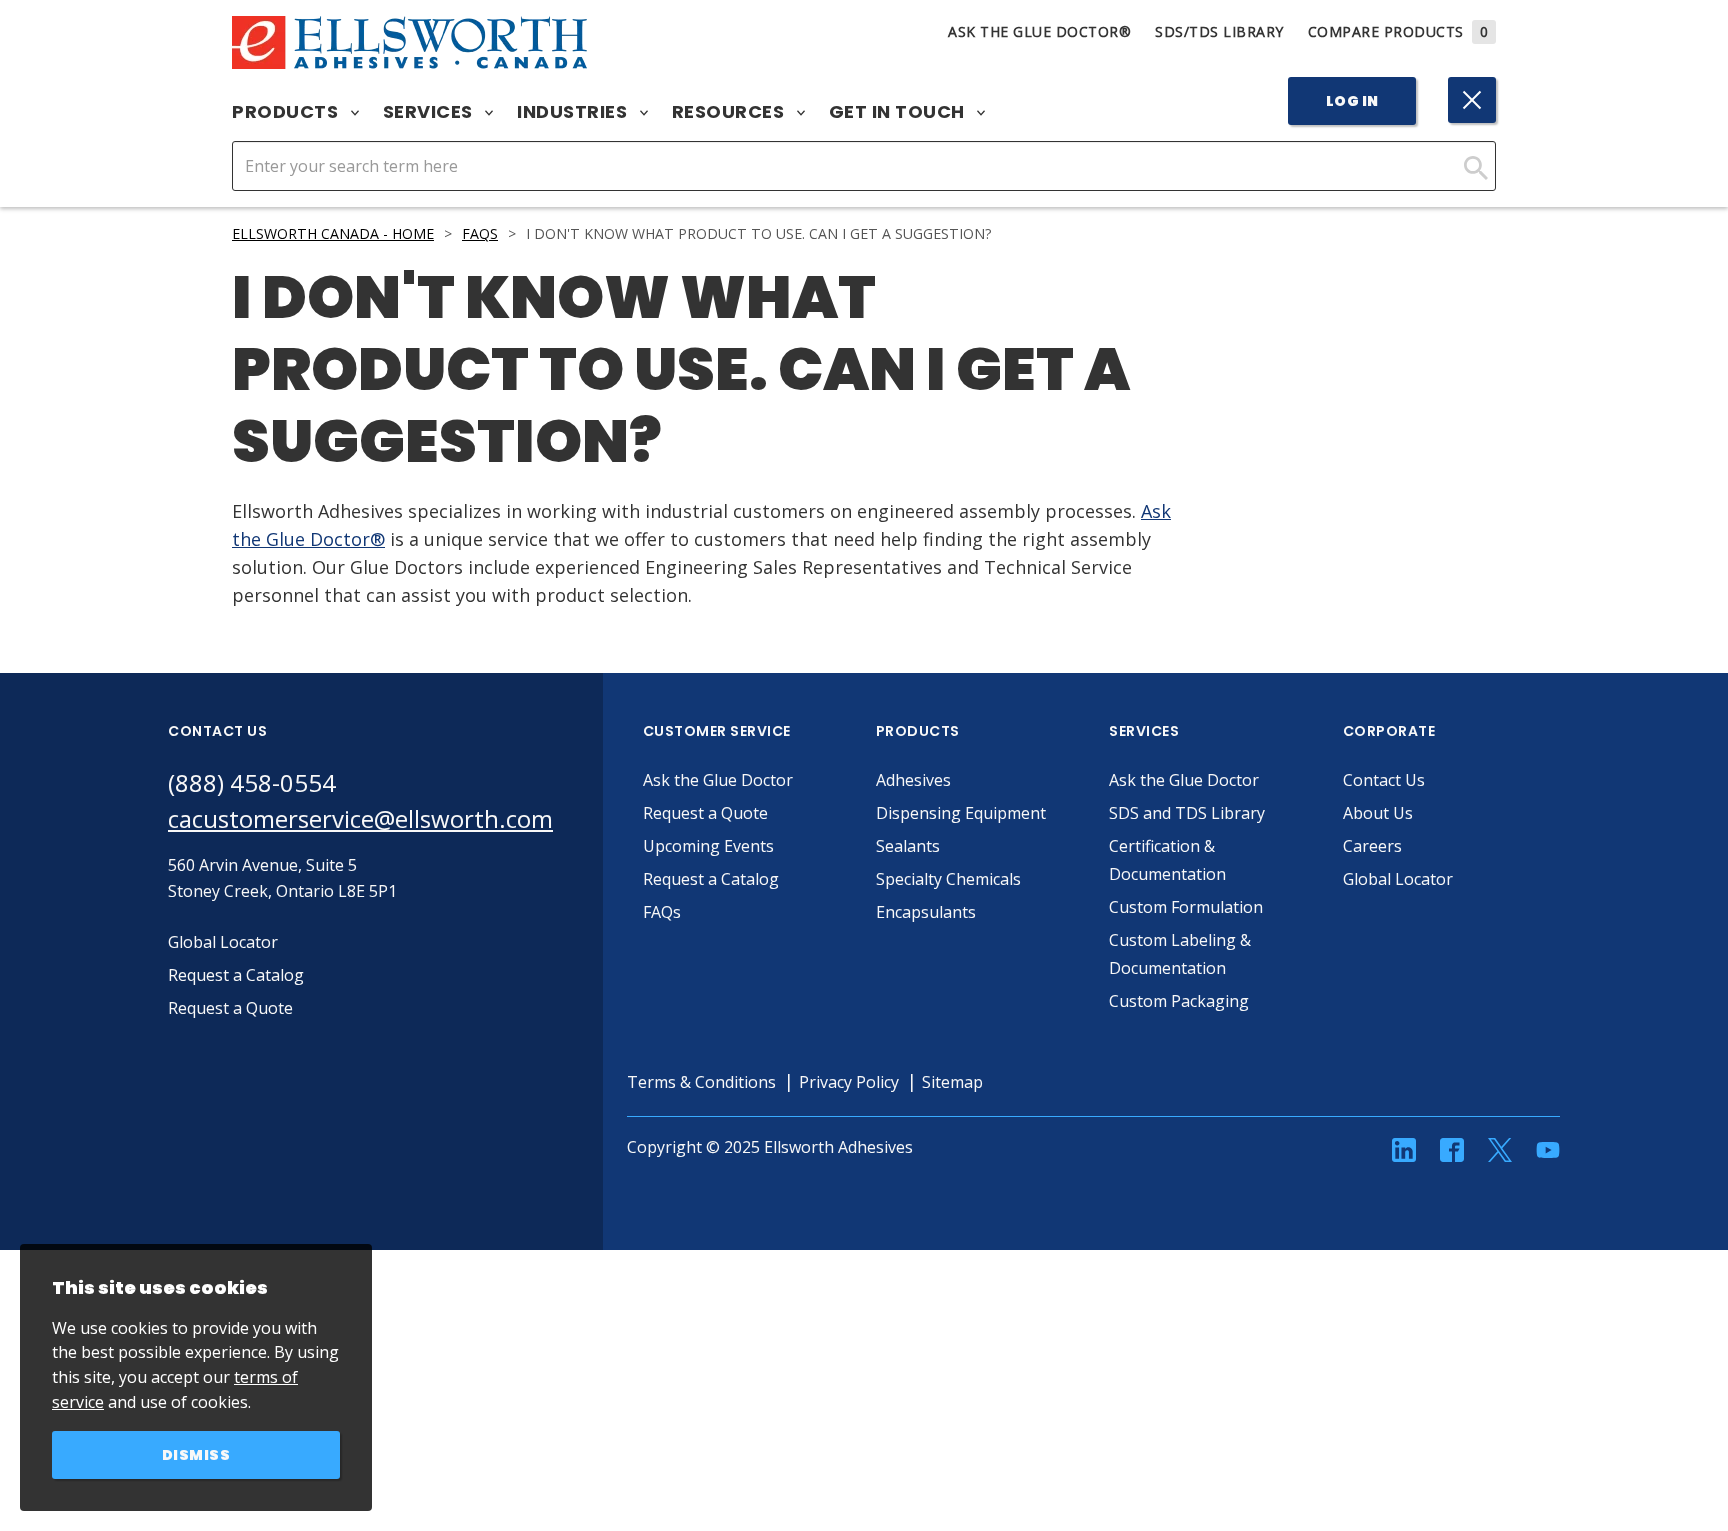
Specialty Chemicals (948, 879)
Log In (1352, 101)
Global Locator (1398, 879)
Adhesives (913, 780)
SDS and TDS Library (1187, 813)
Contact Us (1384, 780)
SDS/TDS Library (1219, 31)
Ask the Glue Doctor (718, 780)
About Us (1378, 813)
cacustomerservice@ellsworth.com (360, 818)
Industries (574, 112)
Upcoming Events (708, 846)
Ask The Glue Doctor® (1039, 31)
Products (287, 112)
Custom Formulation (1186, 907)
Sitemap (952, 1082)
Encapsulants (926, 912)
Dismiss (196, 1455)
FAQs (480, 233)
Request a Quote (705, 813)
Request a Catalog (711, 879)
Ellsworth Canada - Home (333, 233)
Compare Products (1398, 31)
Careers (1372, 846)
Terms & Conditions (701, 1082)
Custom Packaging (1179, 1001)
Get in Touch (899, 112)
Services (430, 112)
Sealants (908, 846)
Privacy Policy (849, 1082)
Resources (730, 112)
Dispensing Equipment (961, 813)
